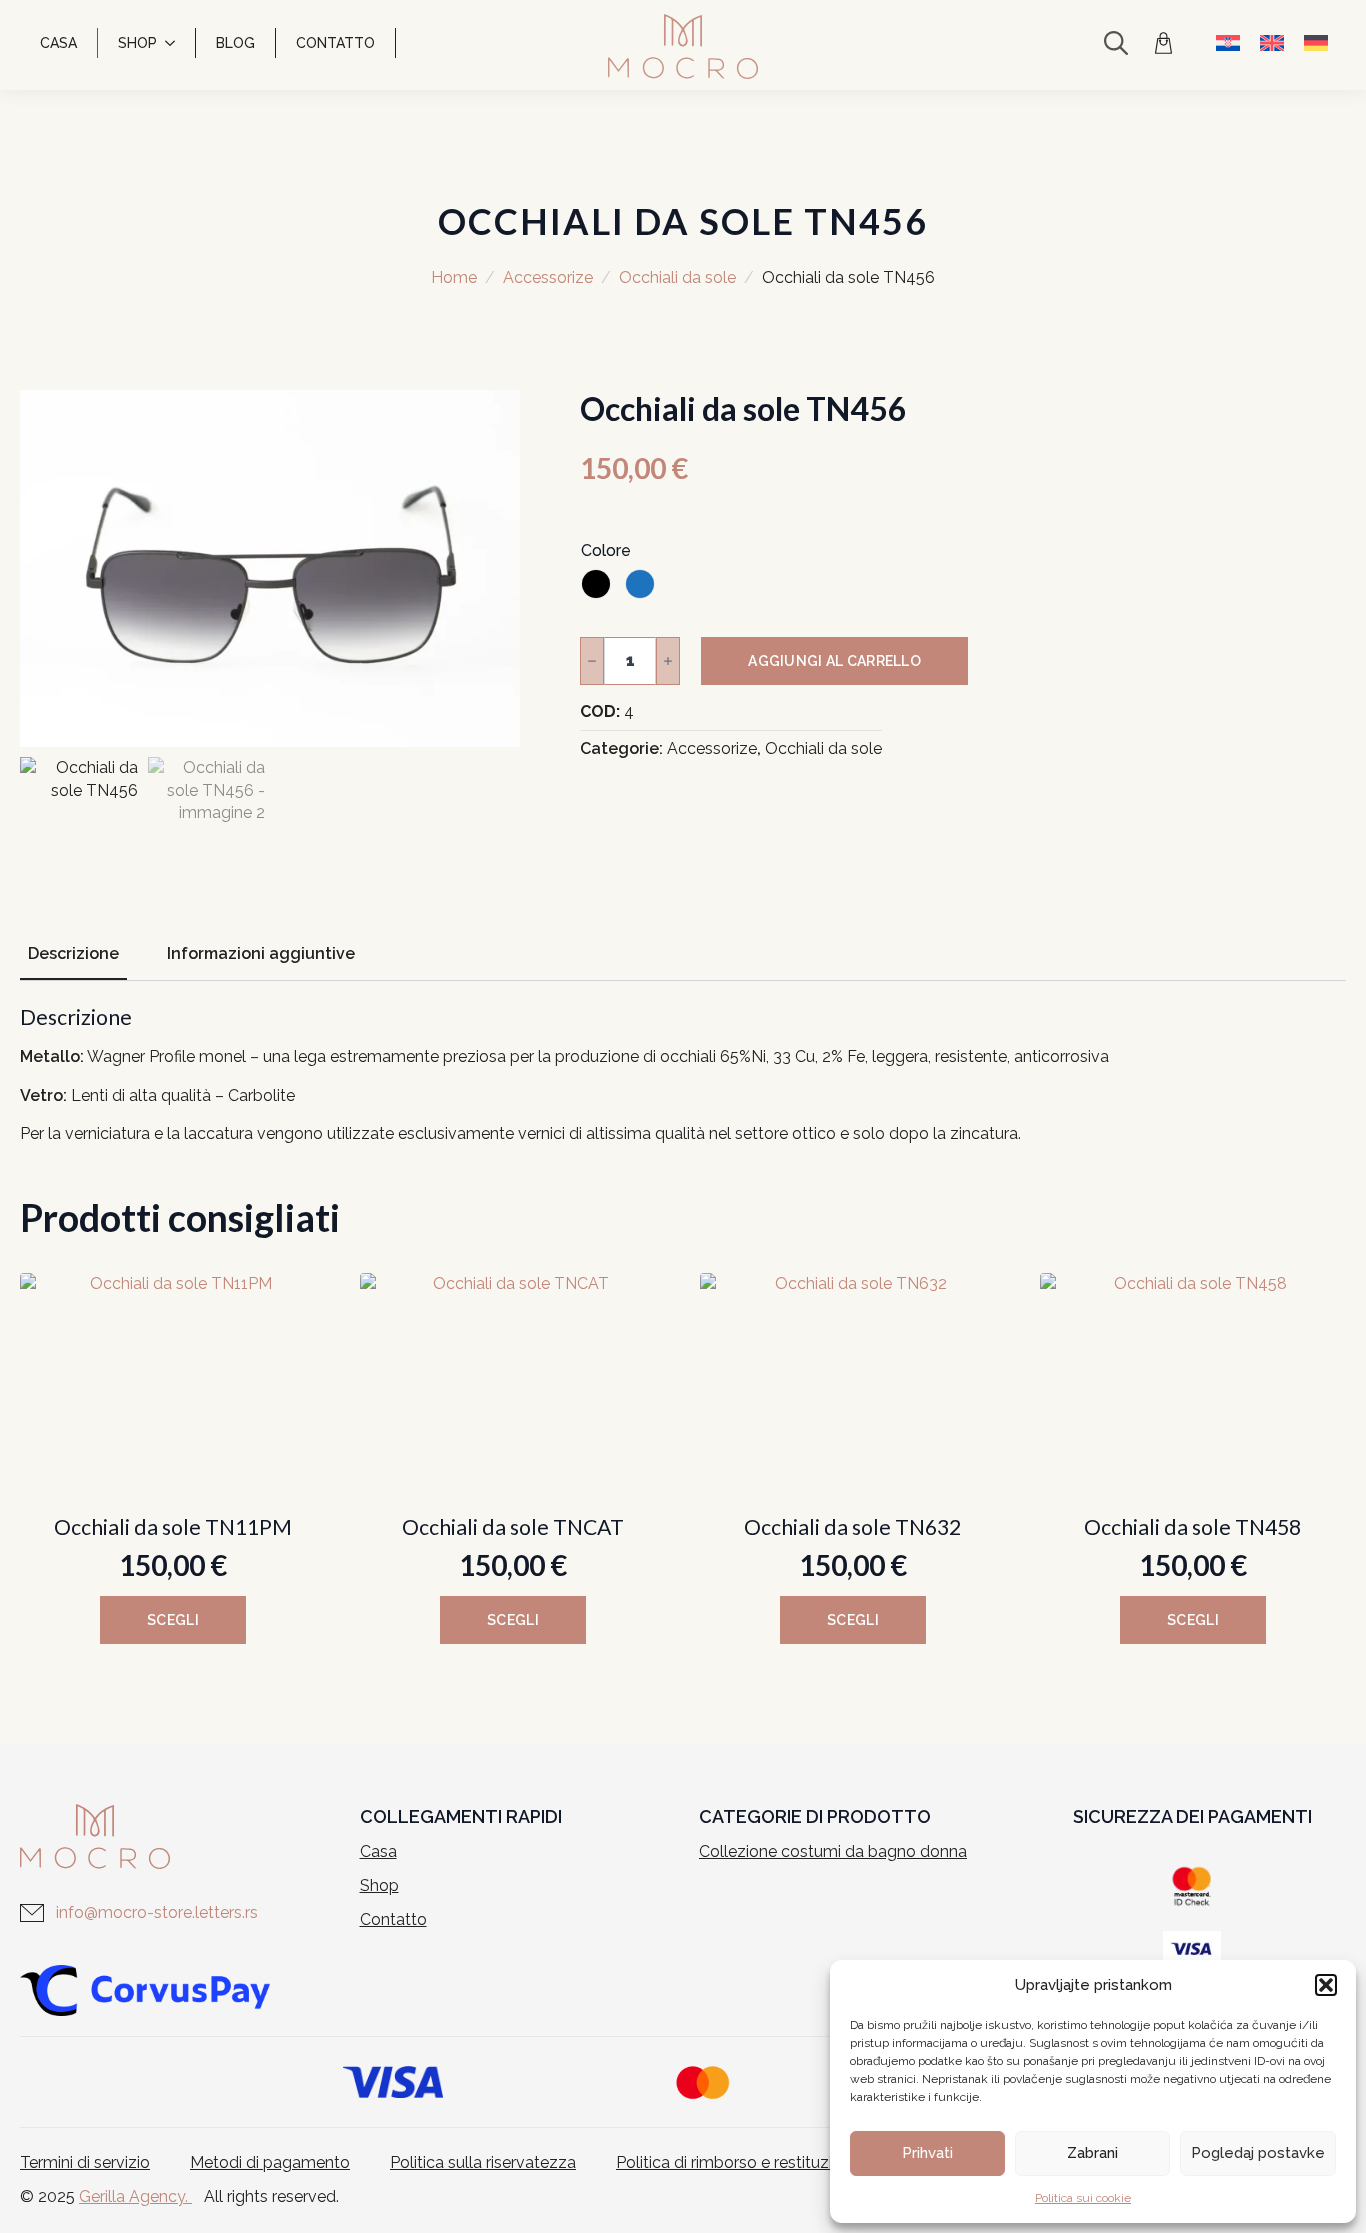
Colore (606, 551)
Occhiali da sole (677, 277)
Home (454, 277)
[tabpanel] (683, 1075)
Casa (58, 43)
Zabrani (1092, 2153)
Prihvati (927, 2153)
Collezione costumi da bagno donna (833, 1851)
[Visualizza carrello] (1166, 43)
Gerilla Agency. (135, 2196)
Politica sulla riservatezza (483, 2162)
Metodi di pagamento (270, 2162)
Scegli (173, 1620)
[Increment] (668, 661)
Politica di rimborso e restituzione (738, 2162)
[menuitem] (1228, 43)
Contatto (335, 43)
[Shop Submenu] (176, 43)
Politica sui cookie (1083, 2198)
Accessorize (548, 277)
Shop (137, 43)
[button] (1326, 1985)
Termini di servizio (85, 2162)
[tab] (73, 954)
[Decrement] (592, 661)
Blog (235, 43)
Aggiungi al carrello (834, 661)
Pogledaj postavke (1258, 2153)
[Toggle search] (1116, 43)
